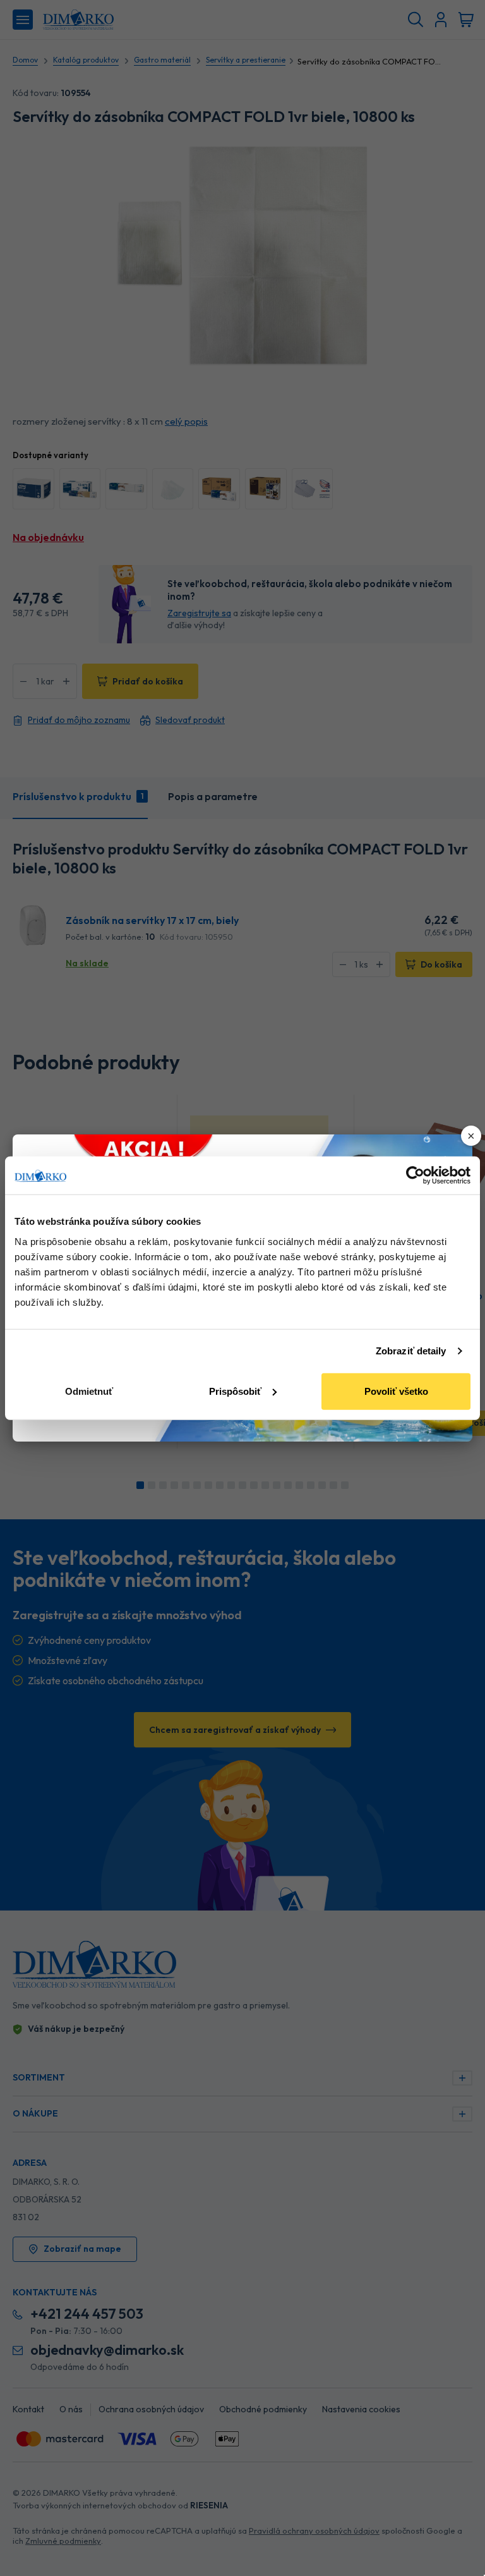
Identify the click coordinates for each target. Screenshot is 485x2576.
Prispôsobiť (235, 1391)
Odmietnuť (89, 1391)
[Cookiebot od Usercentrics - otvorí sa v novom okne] (415, 1176)
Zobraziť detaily (411, 1351)
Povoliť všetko (396, 1391)
